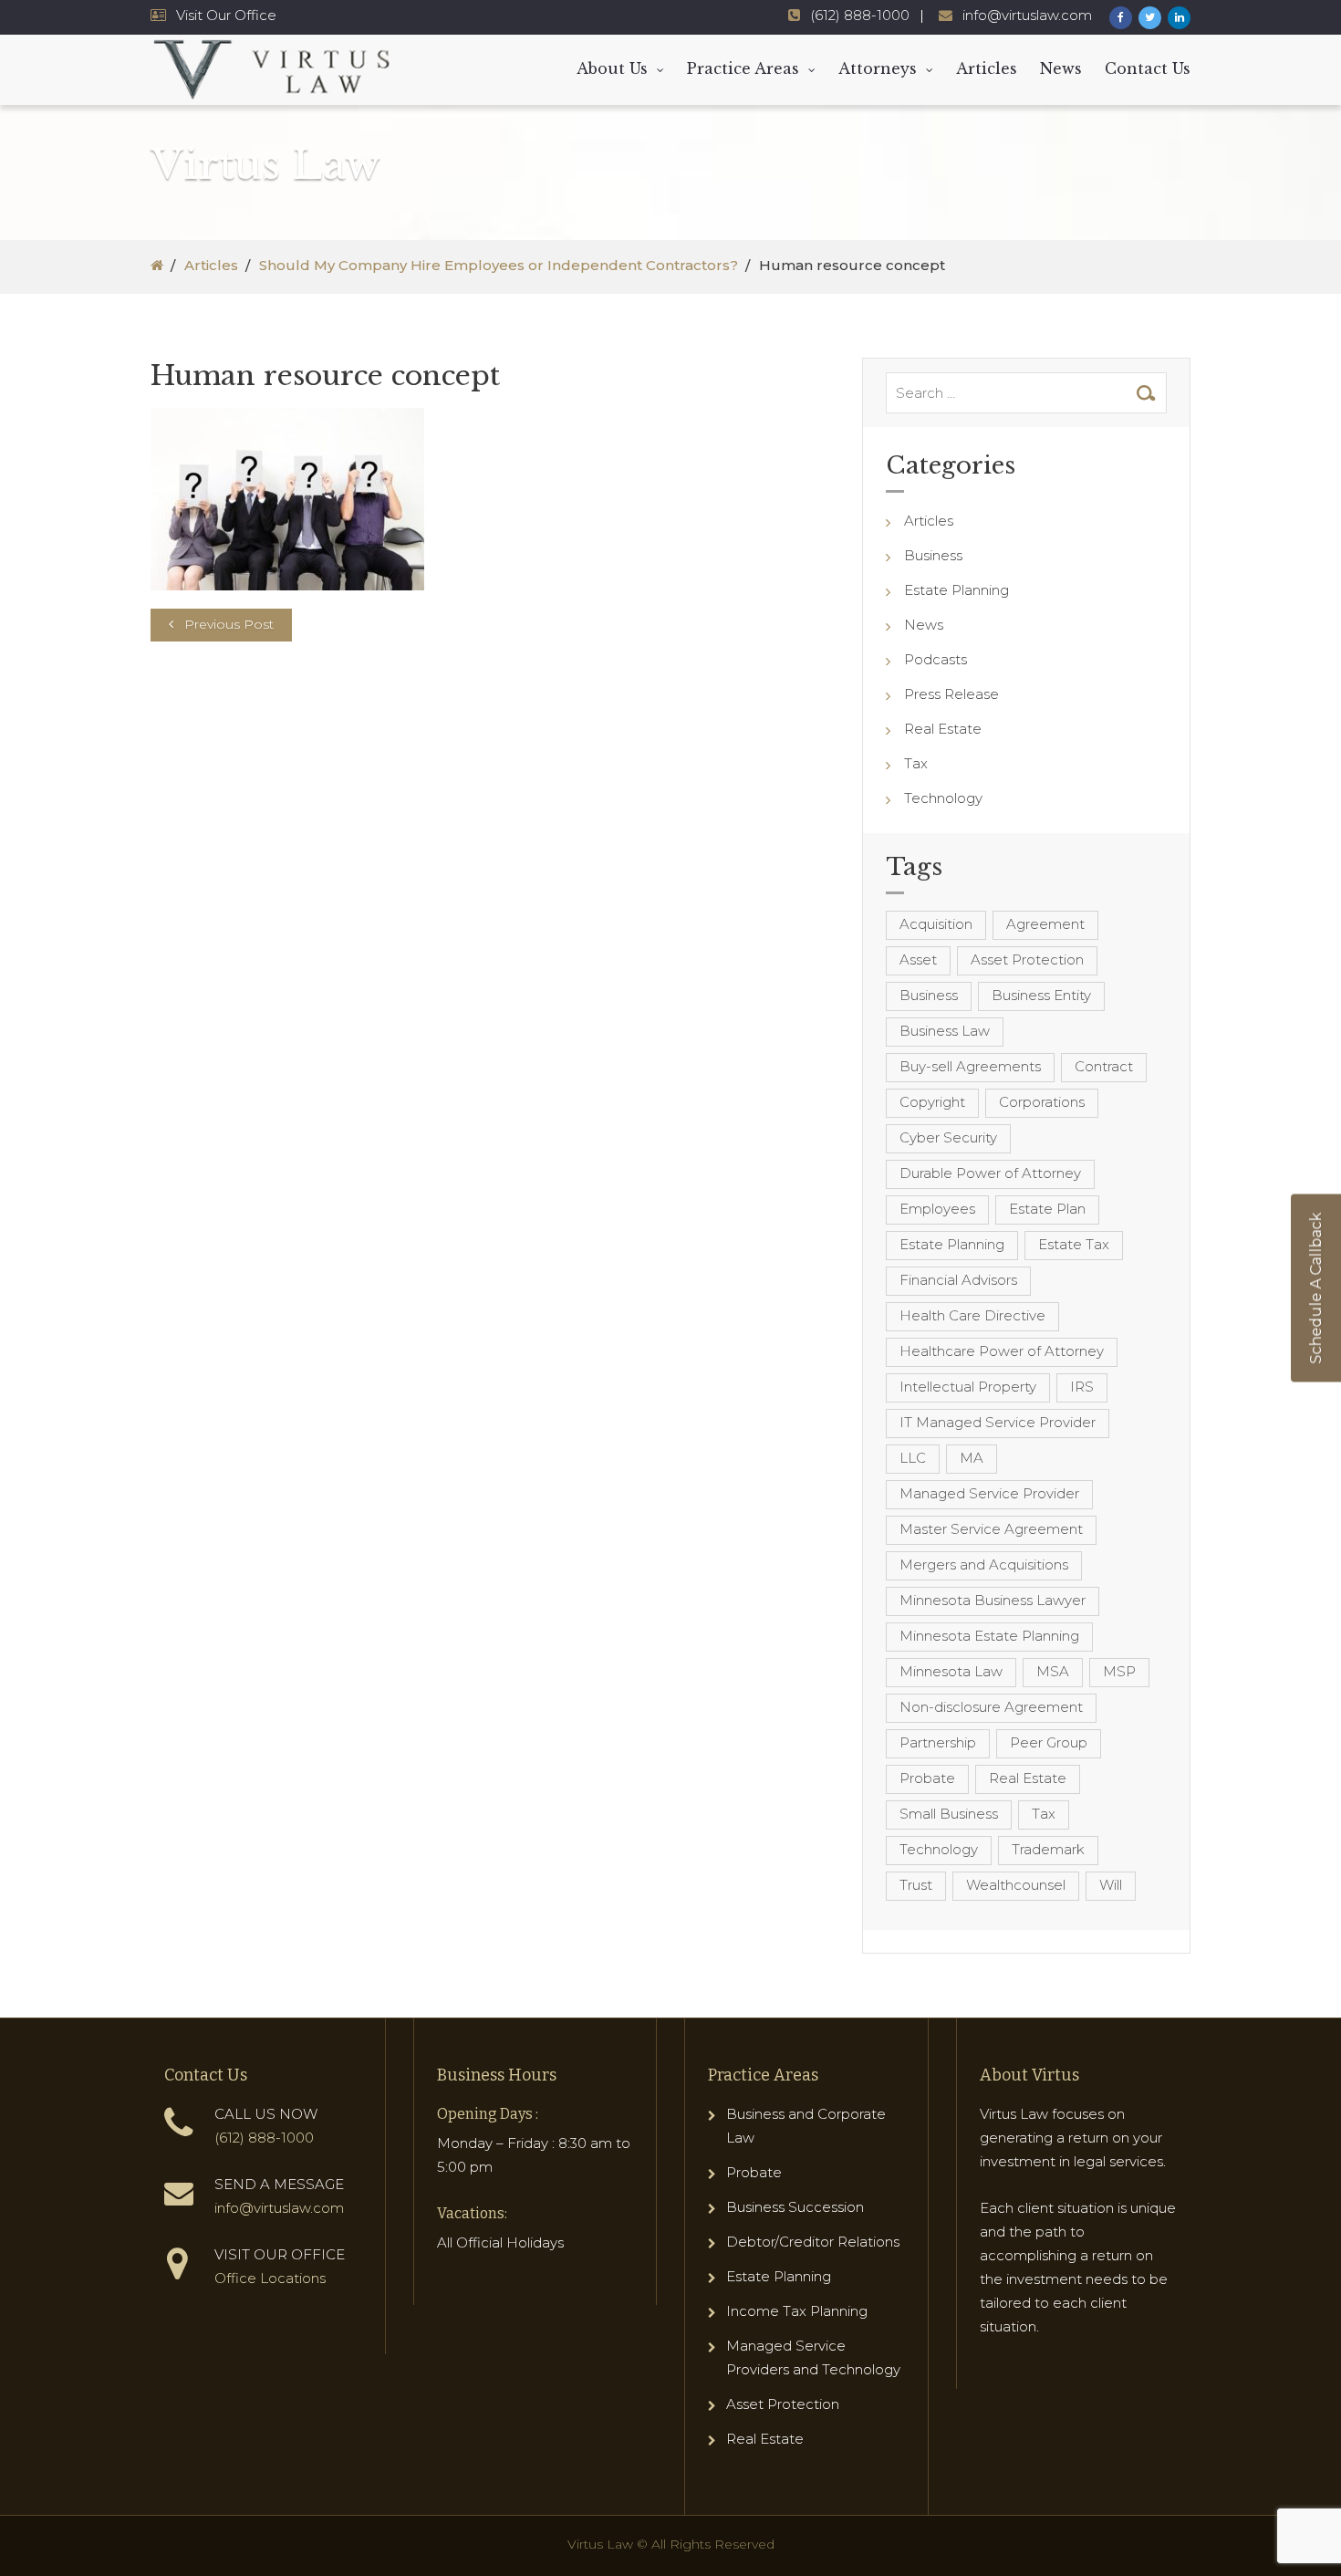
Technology (943, 798)
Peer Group (1049, 1742)
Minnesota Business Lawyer (993, 1600)
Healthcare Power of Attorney (1002, 1351)
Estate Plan (1047, 1209)
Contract (1104, 1066)
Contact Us (1148, 68)
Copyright (932, 1102)
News (1061, 68)
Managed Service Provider (989, 1493)
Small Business (949, 1814)
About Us (612, 68)
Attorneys (878, 68)
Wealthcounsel (1016, 1885)
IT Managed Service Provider (998, 1422)
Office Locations (270, 2278)
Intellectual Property (968, 1387)
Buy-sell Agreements (970, 1066)
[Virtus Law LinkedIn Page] (1179, 18)
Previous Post (229, 624)
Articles (987, 68)
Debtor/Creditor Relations (813, 2242)
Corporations (1042, 1102)
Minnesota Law (951, 1671)
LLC (913, 1458)
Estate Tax (1074, 1244)
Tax (916, 763)
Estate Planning (956, 590)
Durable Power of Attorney (990, 1173)
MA (972, 1458)
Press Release (951, 694)
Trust (916, 1885)
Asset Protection (1027, 959)
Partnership (938, 1742)
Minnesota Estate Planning (989, 1636)
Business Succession (795, 2207)
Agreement (1045, 924)
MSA (1053, 1671)
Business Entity (1041, 995)
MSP (1119, 1671)
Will (1111, 1885)
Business (933, 555)
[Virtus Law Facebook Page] (1121, 18)
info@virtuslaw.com (1027, 15)
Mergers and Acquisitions (984, 1564)
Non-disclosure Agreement (991, 1707)
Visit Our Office (226, 15)
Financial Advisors (958, 1280)
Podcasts (936, 659)
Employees (937, 1209)
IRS (1082, 1387)
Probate (927, 1778)
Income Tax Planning (797, 2311)
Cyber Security (948, 1137)
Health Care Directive (972, 1315)
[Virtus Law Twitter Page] (1150, 18)
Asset (918, 959)
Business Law (945, 1031)
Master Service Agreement (991, 1529)
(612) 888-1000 (860, 15)
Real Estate (943, 729)
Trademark (1048, 1849)
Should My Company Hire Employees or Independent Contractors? (499, 265)
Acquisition (936, 924)
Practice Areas (743, 68)
